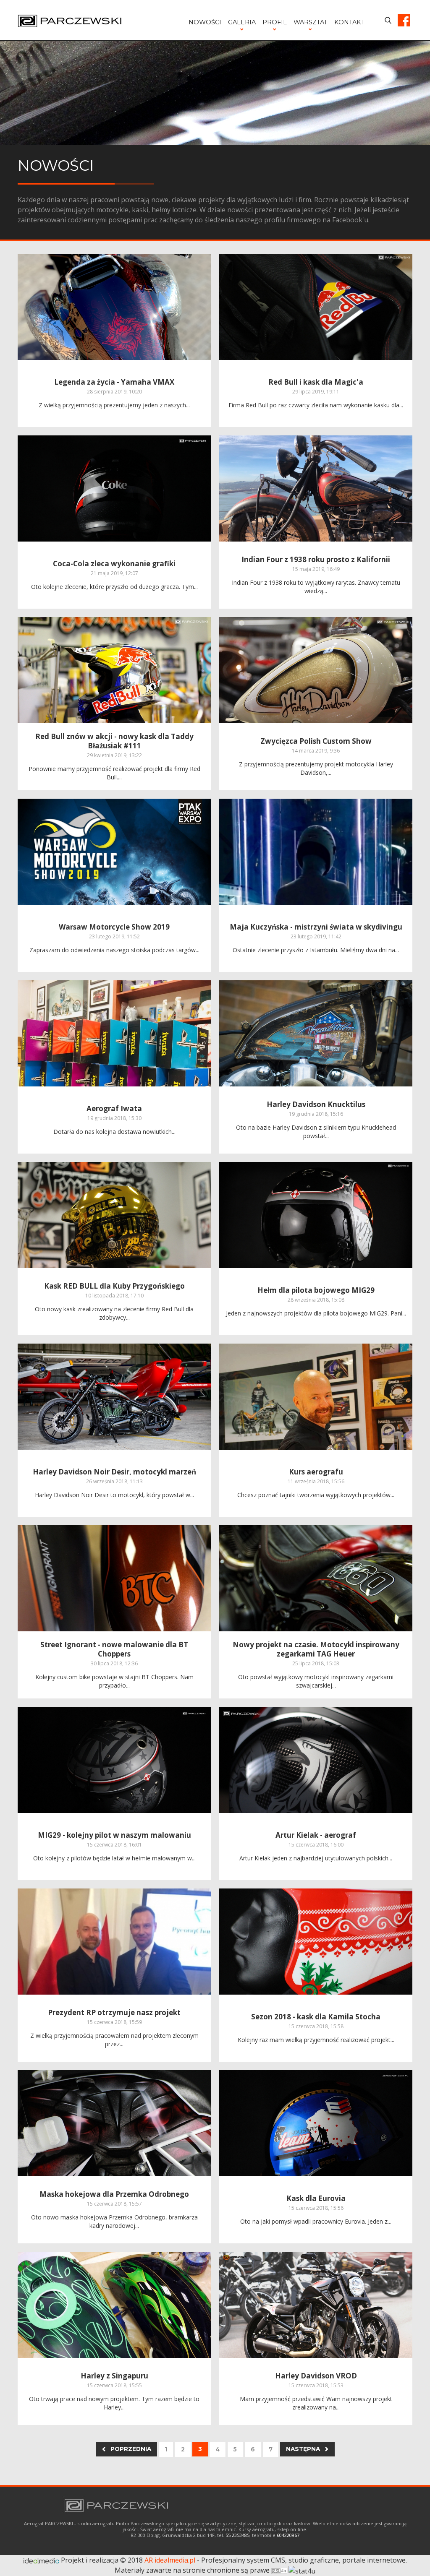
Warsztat (311, 22)
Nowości (205, 22)
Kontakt (350, 22)
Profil (275, 22)
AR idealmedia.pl (170, 2560)
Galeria (242, 22)
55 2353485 (237, 2535)
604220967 (288, 2535)
